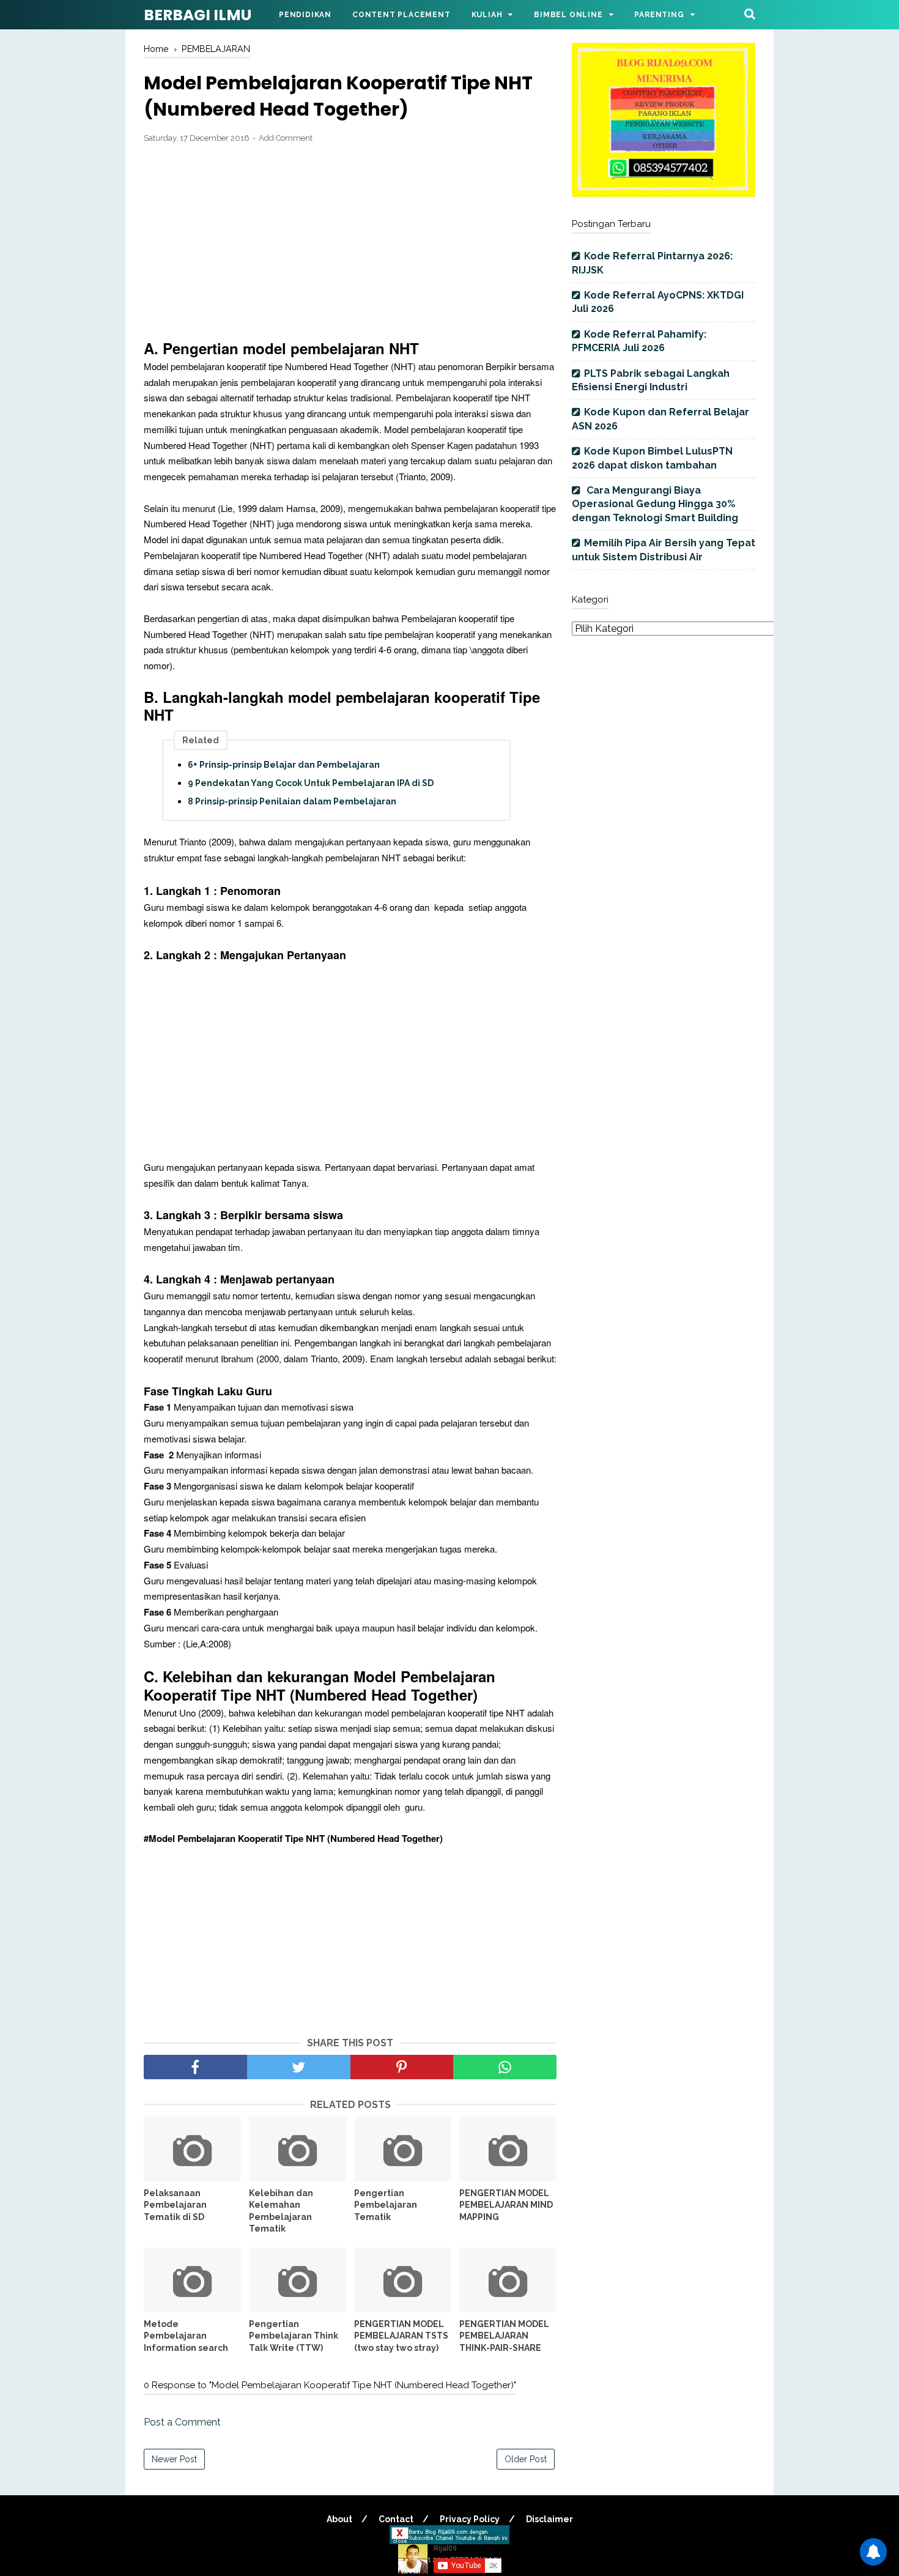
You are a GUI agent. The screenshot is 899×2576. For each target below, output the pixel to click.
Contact (396, 2519)
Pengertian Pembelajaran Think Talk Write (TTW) (294, 2336)
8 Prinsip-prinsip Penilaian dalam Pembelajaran (292, 801)
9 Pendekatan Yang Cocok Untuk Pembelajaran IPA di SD (311, 783)
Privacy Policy (470, 2519)
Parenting (659, 15)
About (339, 2519)
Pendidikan (305, 15)
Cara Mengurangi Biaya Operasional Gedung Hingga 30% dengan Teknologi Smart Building (655, 504)
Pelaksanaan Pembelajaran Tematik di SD (175, 2205)
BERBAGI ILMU (198, 15)
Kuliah (487, 15)
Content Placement (401, 15)
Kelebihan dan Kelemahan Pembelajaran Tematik (281, 2211)
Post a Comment (182, 2422)
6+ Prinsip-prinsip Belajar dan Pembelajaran (284, 765)
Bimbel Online (568, 15)
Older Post (526, 2459)
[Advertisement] (350, 243)
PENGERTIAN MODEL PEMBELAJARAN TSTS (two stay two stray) (401, 2336)
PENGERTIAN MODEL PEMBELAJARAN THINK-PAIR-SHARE (504, 2336)
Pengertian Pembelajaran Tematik (386, 2205)
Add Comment (286, 138)
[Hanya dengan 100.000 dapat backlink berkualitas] (664, 194)
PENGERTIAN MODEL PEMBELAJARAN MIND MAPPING (506, 2205)
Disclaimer (549, 2519)
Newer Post (174, 2459)
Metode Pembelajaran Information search (186, 2336)
